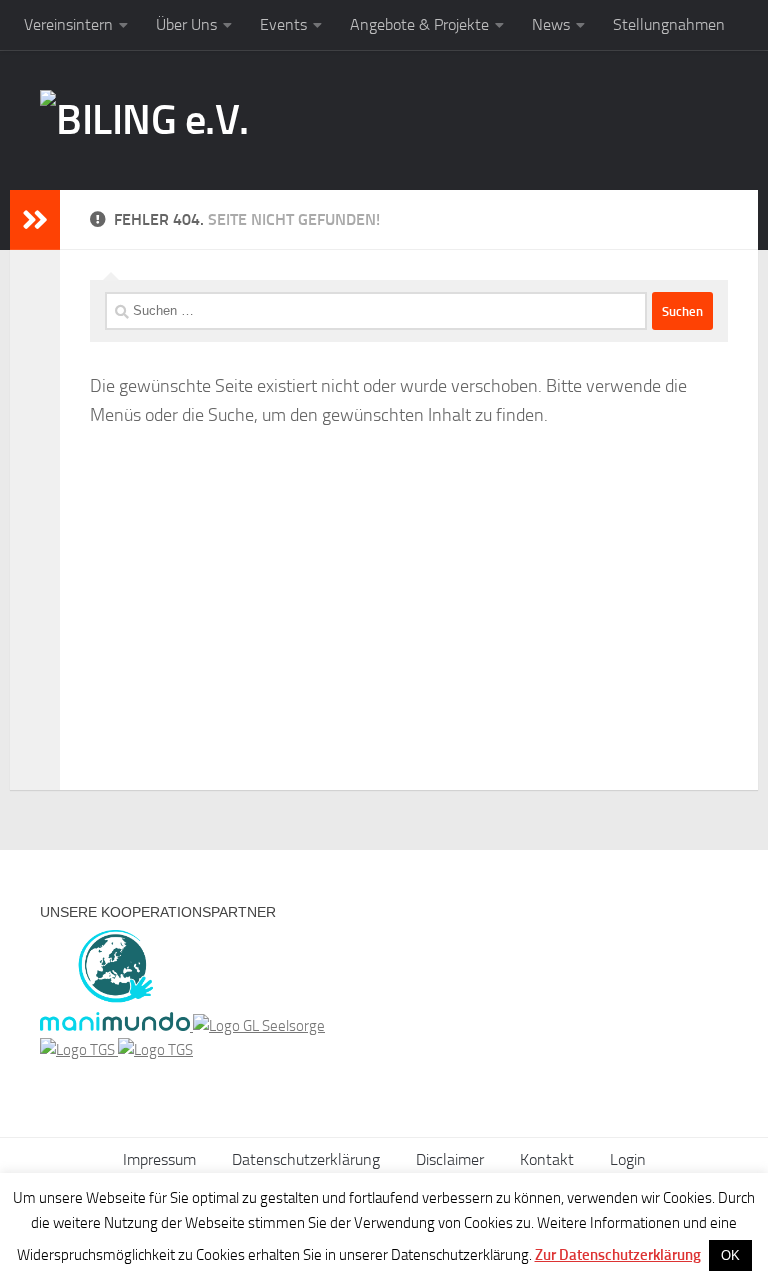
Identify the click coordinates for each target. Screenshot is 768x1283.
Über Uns (186, 24)
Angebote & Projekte (419, 24)
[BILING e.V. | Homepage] (144, 120)
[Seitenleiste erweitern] (35, 220)
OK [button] (730, 1255)
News (551, 24)
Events (283, 24)
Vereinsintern (68, 24)
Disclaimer (450, 1159)
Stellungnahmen (669, 24)
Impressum (159, 1159)
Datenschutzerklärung (306, 1159)
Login (628, 1159)
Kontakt (547, 1159)
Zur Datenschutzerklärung (618, 1255)
